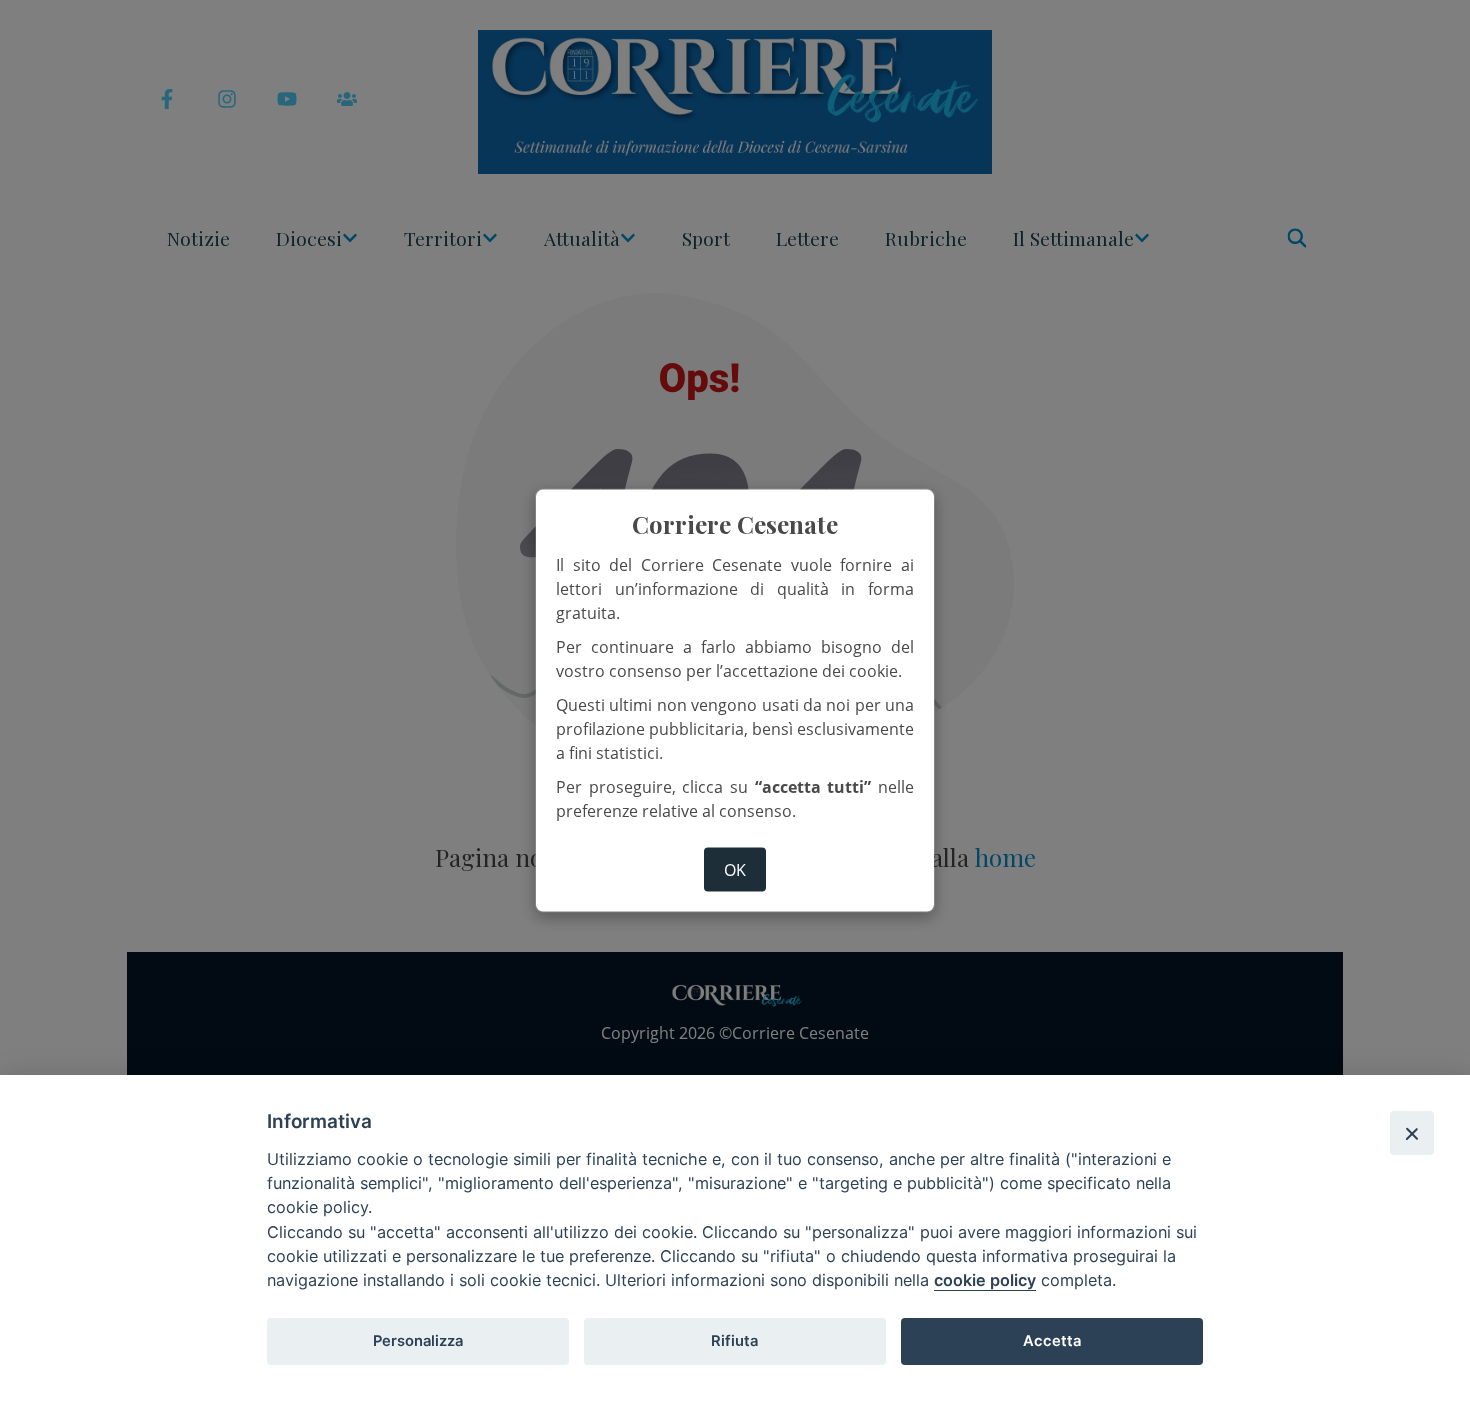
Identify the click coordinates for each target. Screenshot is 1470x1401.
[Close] (1412, 1133)
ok (735, 870)
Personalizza (418, 1341)
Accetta (1052, 1341)
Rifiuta (734, 1341)
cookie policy (985, 1280)
